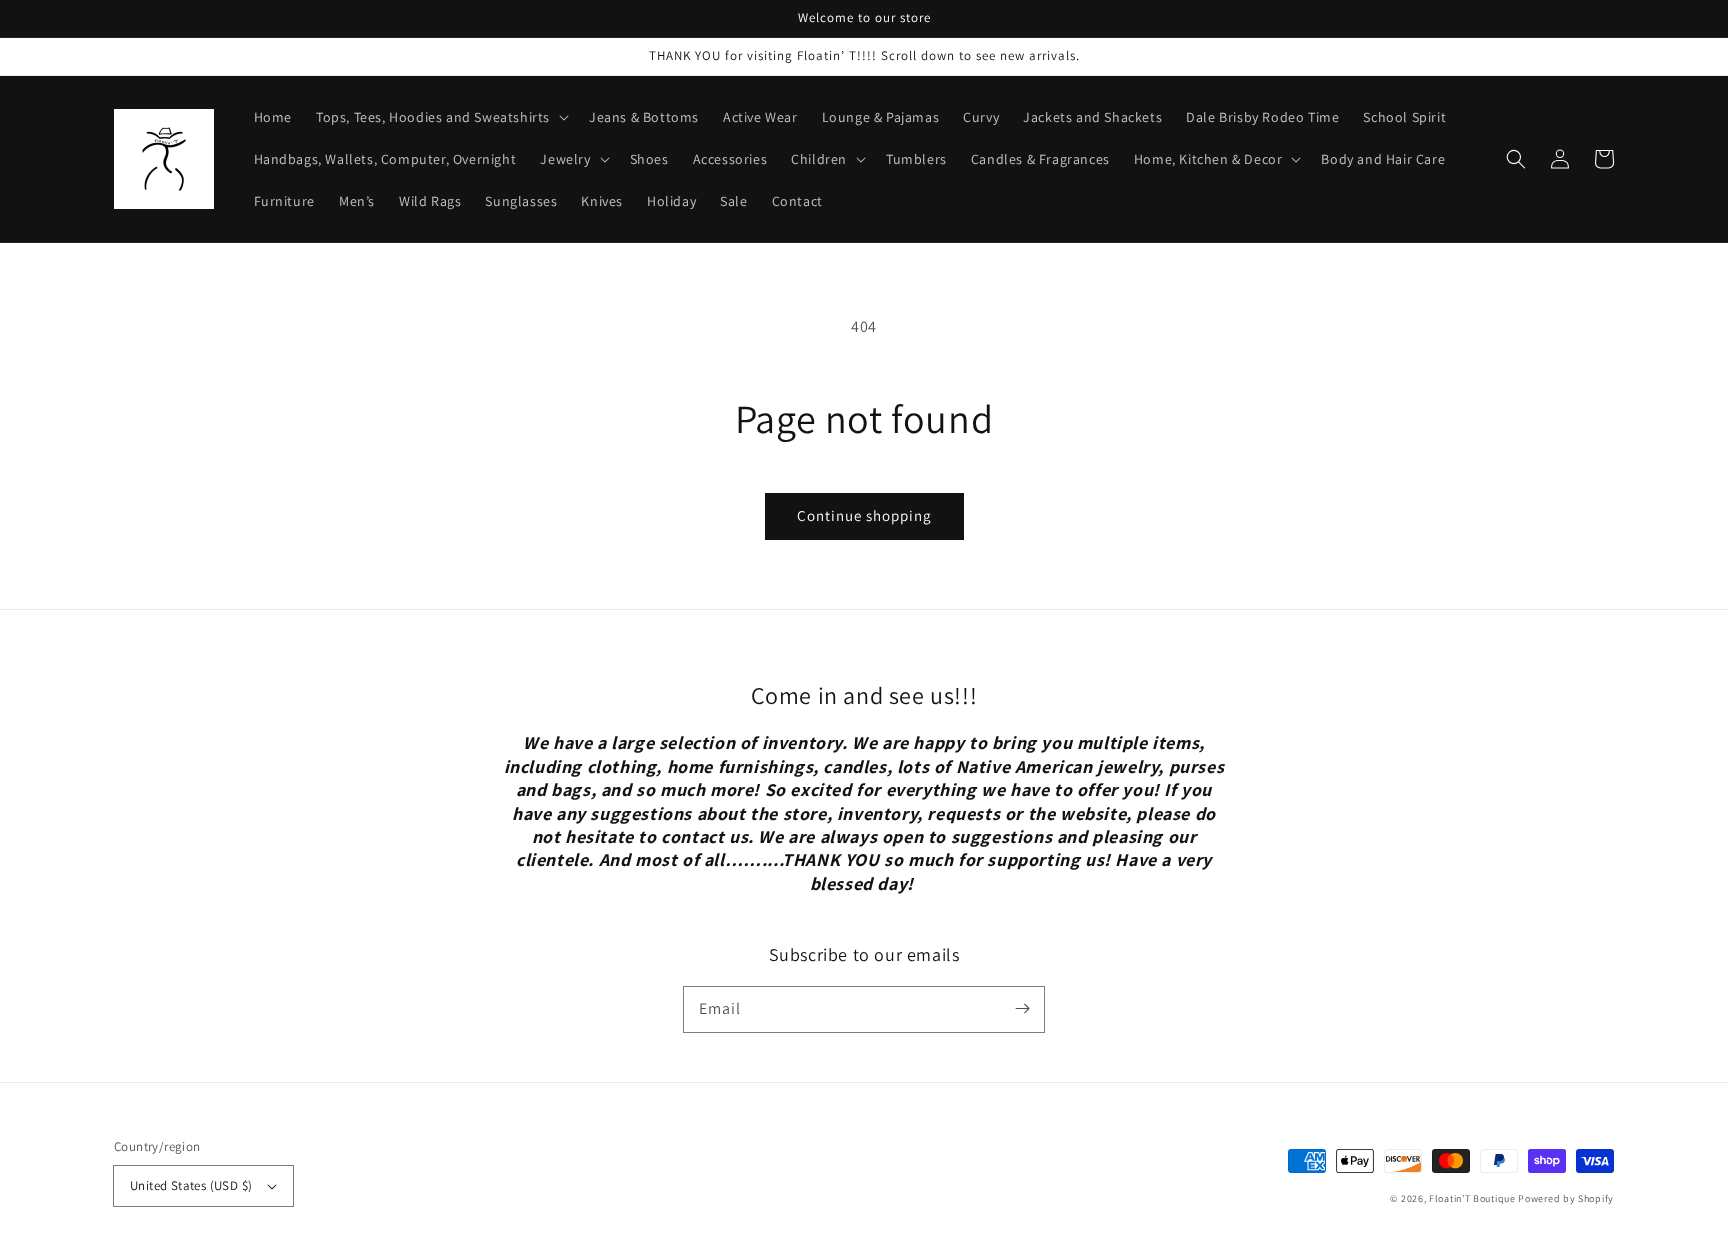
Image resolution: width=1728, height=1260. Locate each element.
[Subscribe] (1022, 1009)
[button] (1516, 159)
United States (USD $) (191, 1185)
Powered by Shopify (1566, 1198)
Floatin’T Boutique (1473, 1198)
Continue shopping (864, 515)
